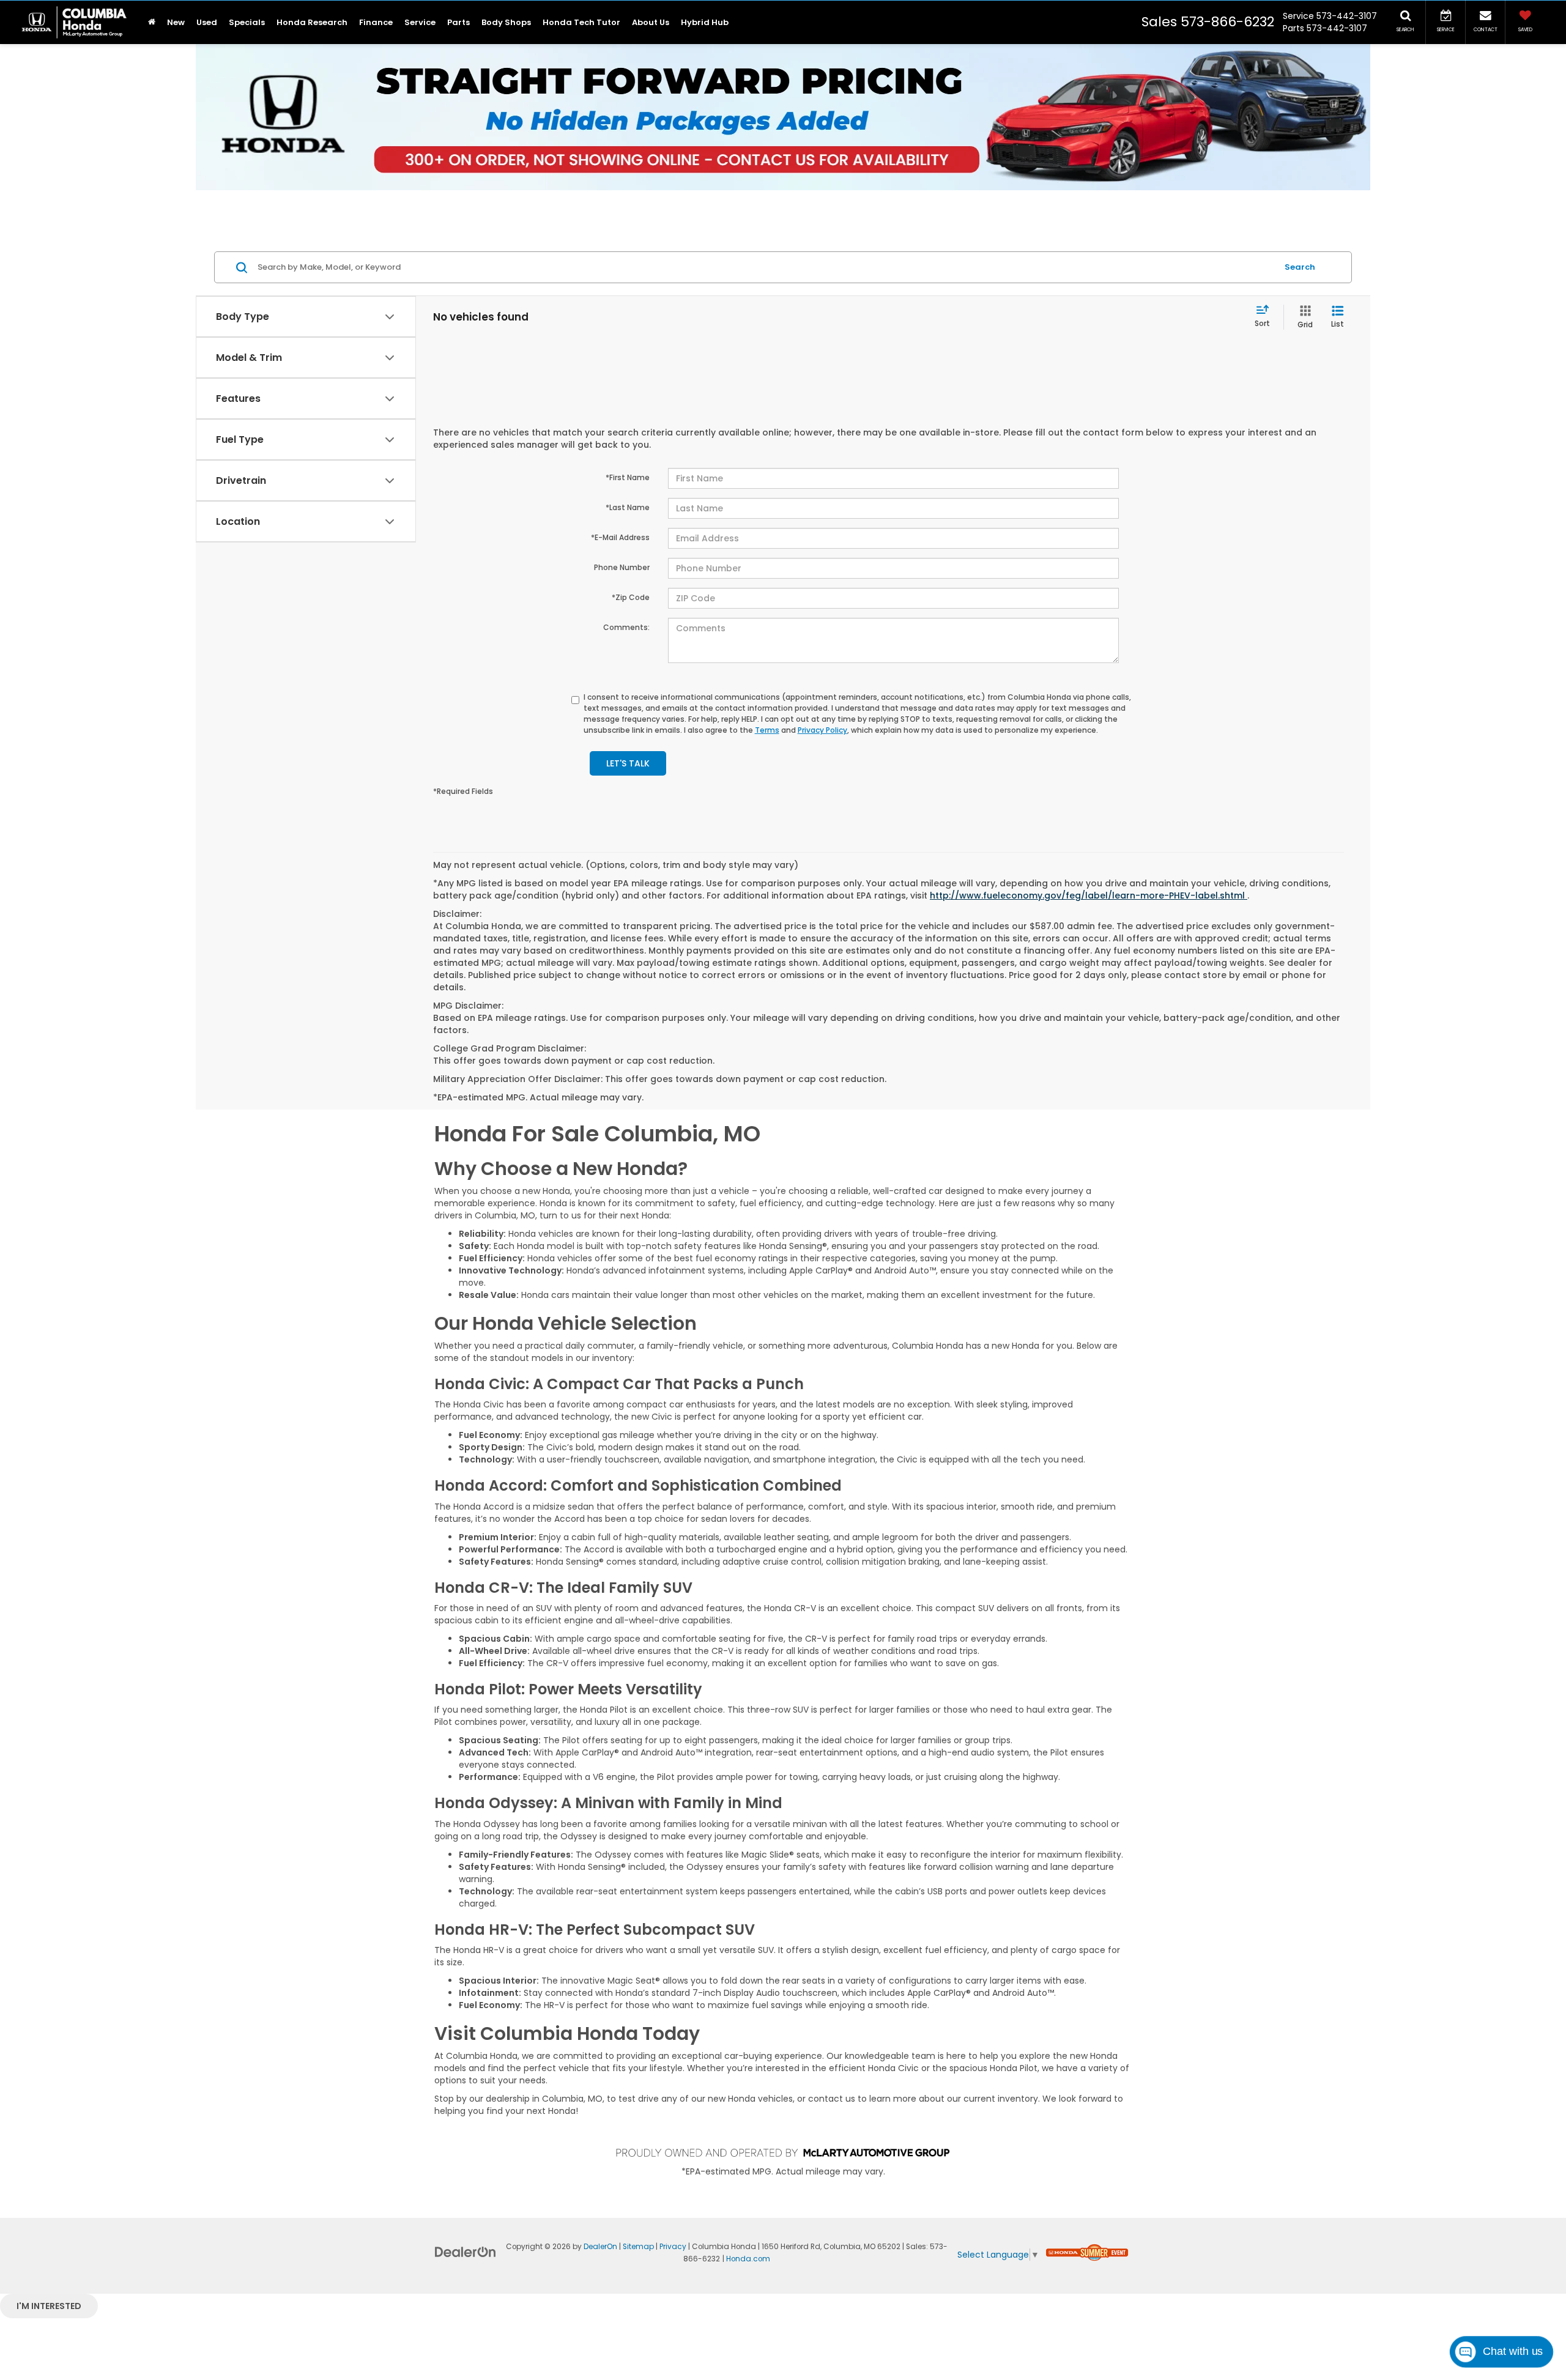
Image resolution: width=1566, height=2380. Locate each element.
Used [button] (207, 22)
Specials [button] (247, 22)
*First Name (628, 477)
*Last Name (628, 507)
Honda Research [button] (312, 22)
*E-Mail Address (620, 537)
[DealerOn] (466, 2252)
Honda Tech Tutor (581, 22)
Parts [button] (458, 22)
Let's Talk (628, 763)
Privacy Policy (822, 730)
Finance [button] (376, 22)
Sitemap (638, 2247)
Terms (767, 730)
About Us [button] (651, 22)
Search (1300, 267)
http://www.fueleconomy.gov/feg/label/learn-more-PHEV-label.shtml (1089, 895)
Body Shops (506, 22)
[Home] (151, 22)
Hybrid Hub (705, 22)
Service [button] (420, 22)
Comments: (626, 627)
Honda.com (748, 2259)
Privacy (673, 2247)
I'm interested (49, 2306)
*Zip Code (631, 597)
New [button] (176, 22)
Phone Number (622, 567)
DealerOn (600, 2247)
